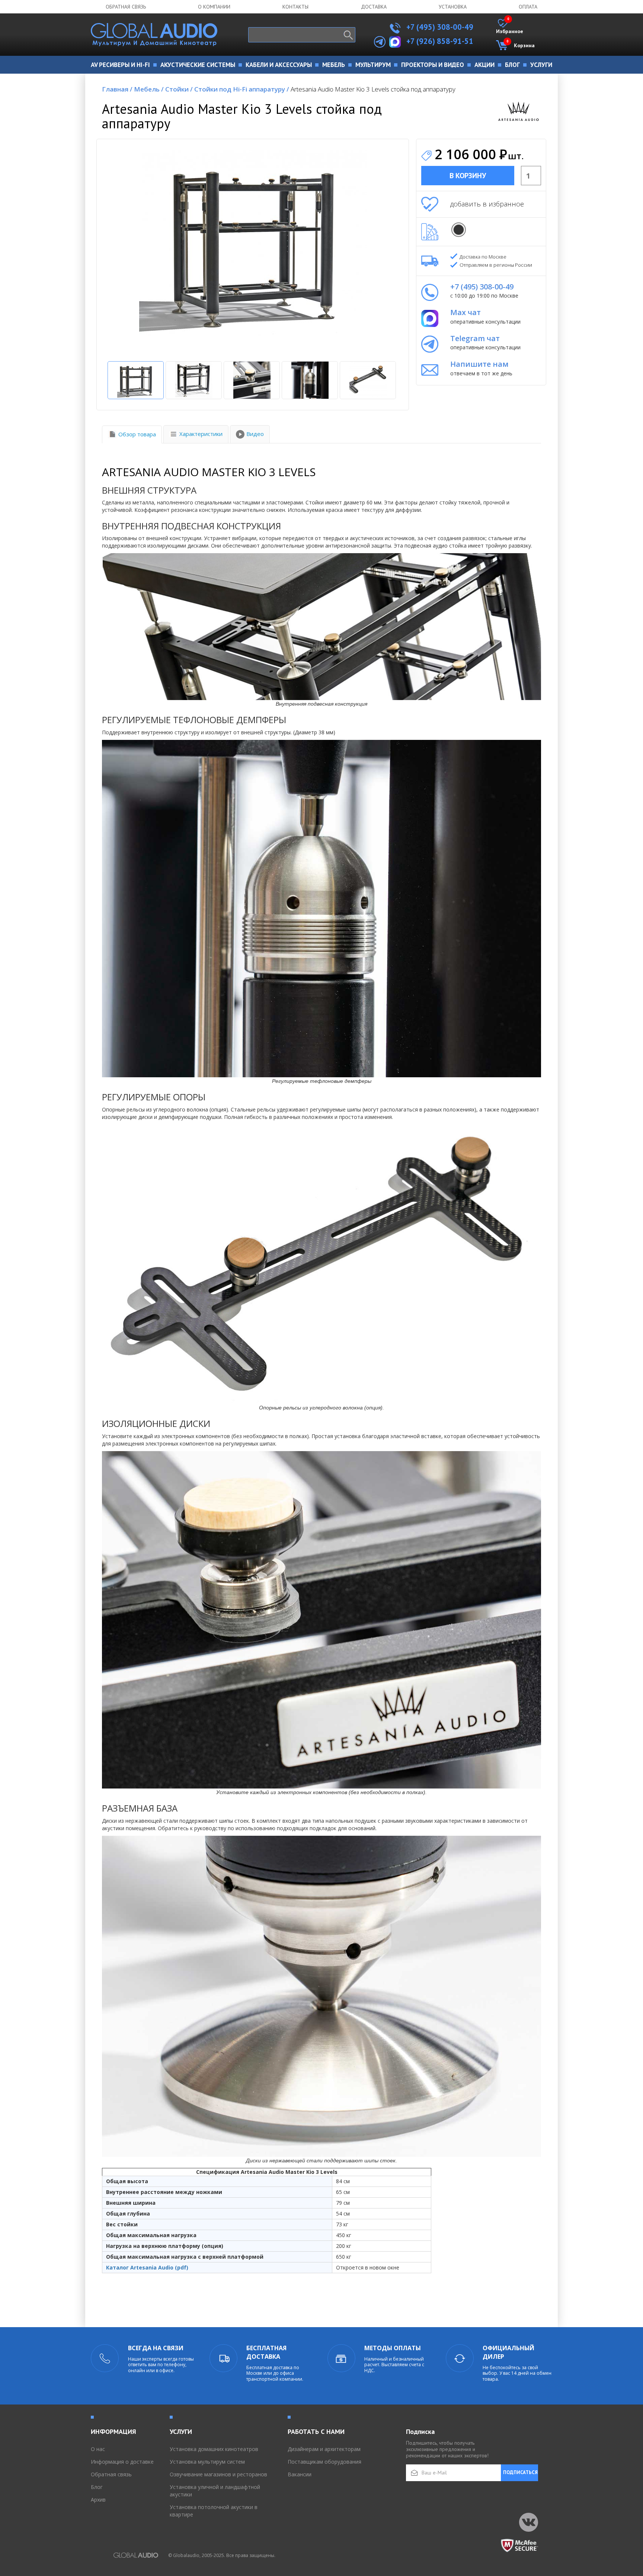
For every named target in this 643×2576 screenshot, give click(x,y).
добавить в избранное (487, 204)
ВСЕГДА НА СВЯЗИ (156, 2348)
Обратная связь (126, 7)
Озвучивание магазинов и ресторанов (218, 2474)
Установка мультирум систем (207, 2462)
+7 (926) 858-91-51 (440, 41)
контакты (295, 7)
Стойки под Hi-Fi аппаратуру (242, 89)
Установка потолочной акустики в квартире (214, 2511)
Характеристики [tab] (201, 434)
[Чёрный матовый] (459, 230)
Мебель (149, 89)
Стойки (179, 89)
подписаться (520, 2472)
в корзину (468, 176)
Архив (98, 2500)
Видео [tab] (255, 434)
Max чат (466, 312)
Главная (117, 89)
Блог (97, 2487)
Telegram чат (475, 338)
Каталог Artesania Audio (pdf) (147, 2267)
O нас (98, 2449)
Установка (453, 7)
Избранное (510, 27)
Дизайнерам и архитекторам (324, 2449)
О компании (214, 7)
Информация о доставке (122, 2462)
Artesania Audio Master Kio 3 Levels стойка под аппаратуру (373, 89)
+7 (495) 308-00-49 (439, 27)
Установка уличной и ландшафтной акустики (215, 2491)
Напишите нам (479, 364)
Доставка (374, 7)
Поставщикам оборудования (324, 2462)
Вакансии (300, 2474)
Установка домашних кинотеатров (214, 2449)
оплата (528, 7)
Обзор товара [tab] (137, 434)
